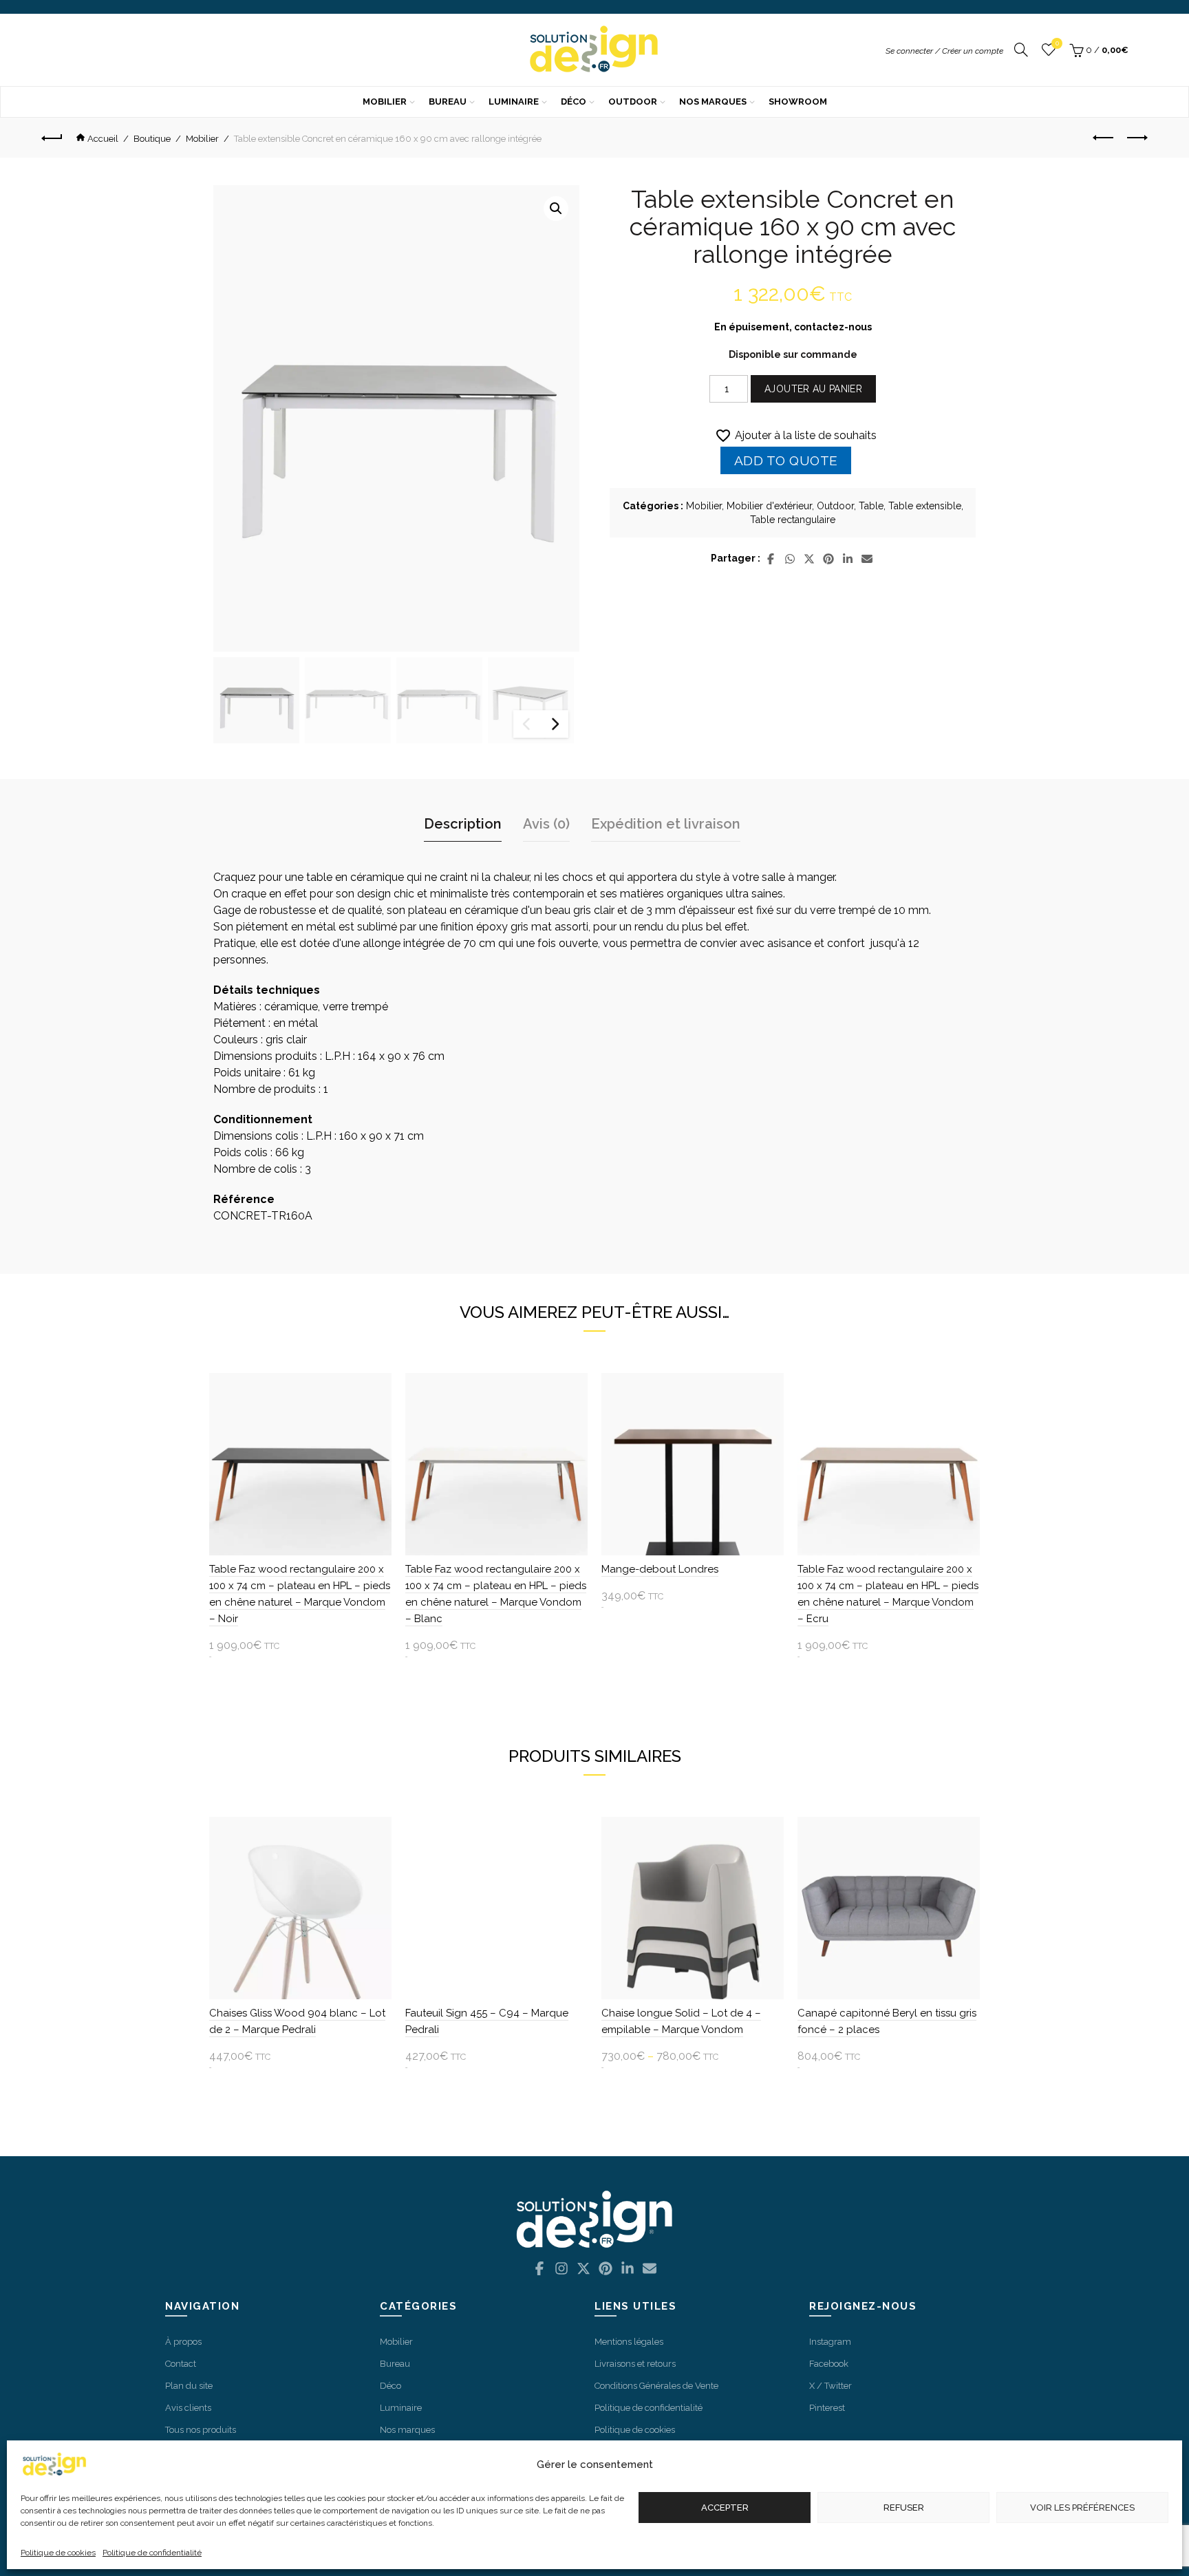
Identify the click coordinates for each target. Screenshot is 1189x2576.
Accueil (103, 139)
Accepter (725, 2508)
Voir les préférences (1082, 2508)
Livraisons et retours (635, 2364)
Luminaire (514, 102)
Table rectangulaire (793, 520)
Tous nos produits (201, 2430)
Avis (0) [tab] (546, 824)
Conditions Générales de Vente (656, 2386)
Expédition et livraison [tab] (666, 824)
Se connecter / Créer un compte (944, 51)
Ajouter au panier (813, 389)
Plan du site (189, 2386)
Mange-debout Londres (660, 1569)
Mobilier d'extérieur (769, 506)
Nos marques (713, 102)
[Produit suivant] (1137, 138)
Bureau (448, 102)
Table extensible (925, 506)
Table (871, 506)
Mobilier (385, 102)
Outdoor (633, 102)
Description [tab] (463, 824)
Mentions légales (629, 2342)
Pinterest (827, 2408)
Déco (574, 102)
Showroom (798, 102)
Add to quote (786, 460)
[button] (556, 209)
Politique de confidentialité (152, 2553)
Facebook (829, 2364)
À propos (183, 2342)
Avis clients (188, 2408)
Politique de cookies (58, 2553)
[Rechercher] (1021, 50)
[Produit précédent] (1103, 138)
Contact (181, 2364)
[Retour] (57, 138)
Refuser (904, 2508)
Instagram (830, 2342)
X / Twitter (831, 2386)
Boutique (152, 139)
